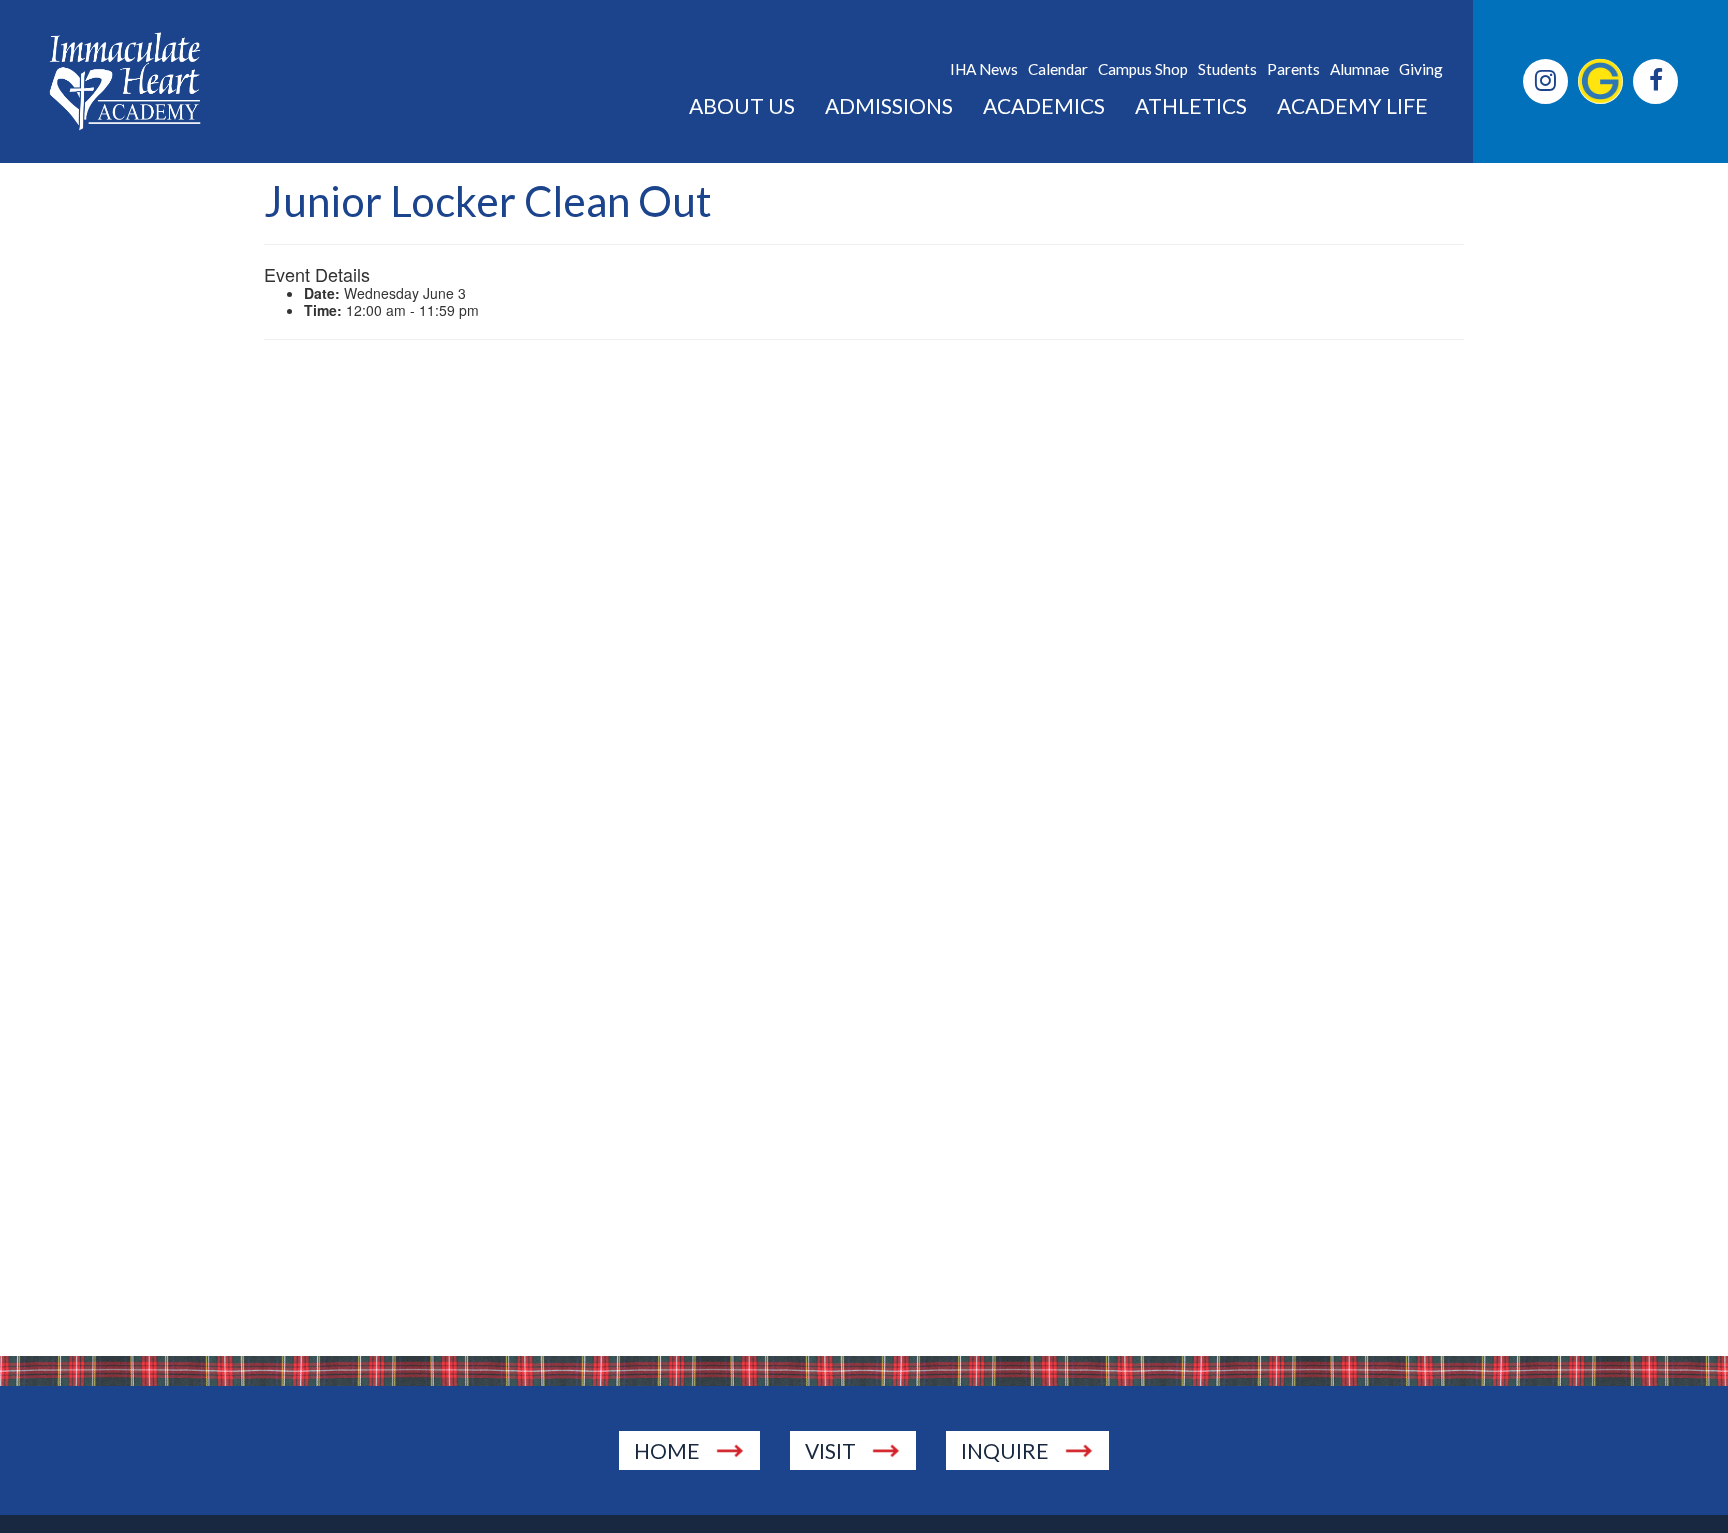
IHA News (984, 69)
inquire (1005, 1450)
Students (1227, 69)
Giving (1421, 69)
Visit (830, 1450)
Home (667, 1450)
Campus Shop (1143, 69)
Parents (1293, 69)
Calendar (1058, 69)
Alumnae (1359, 69)
